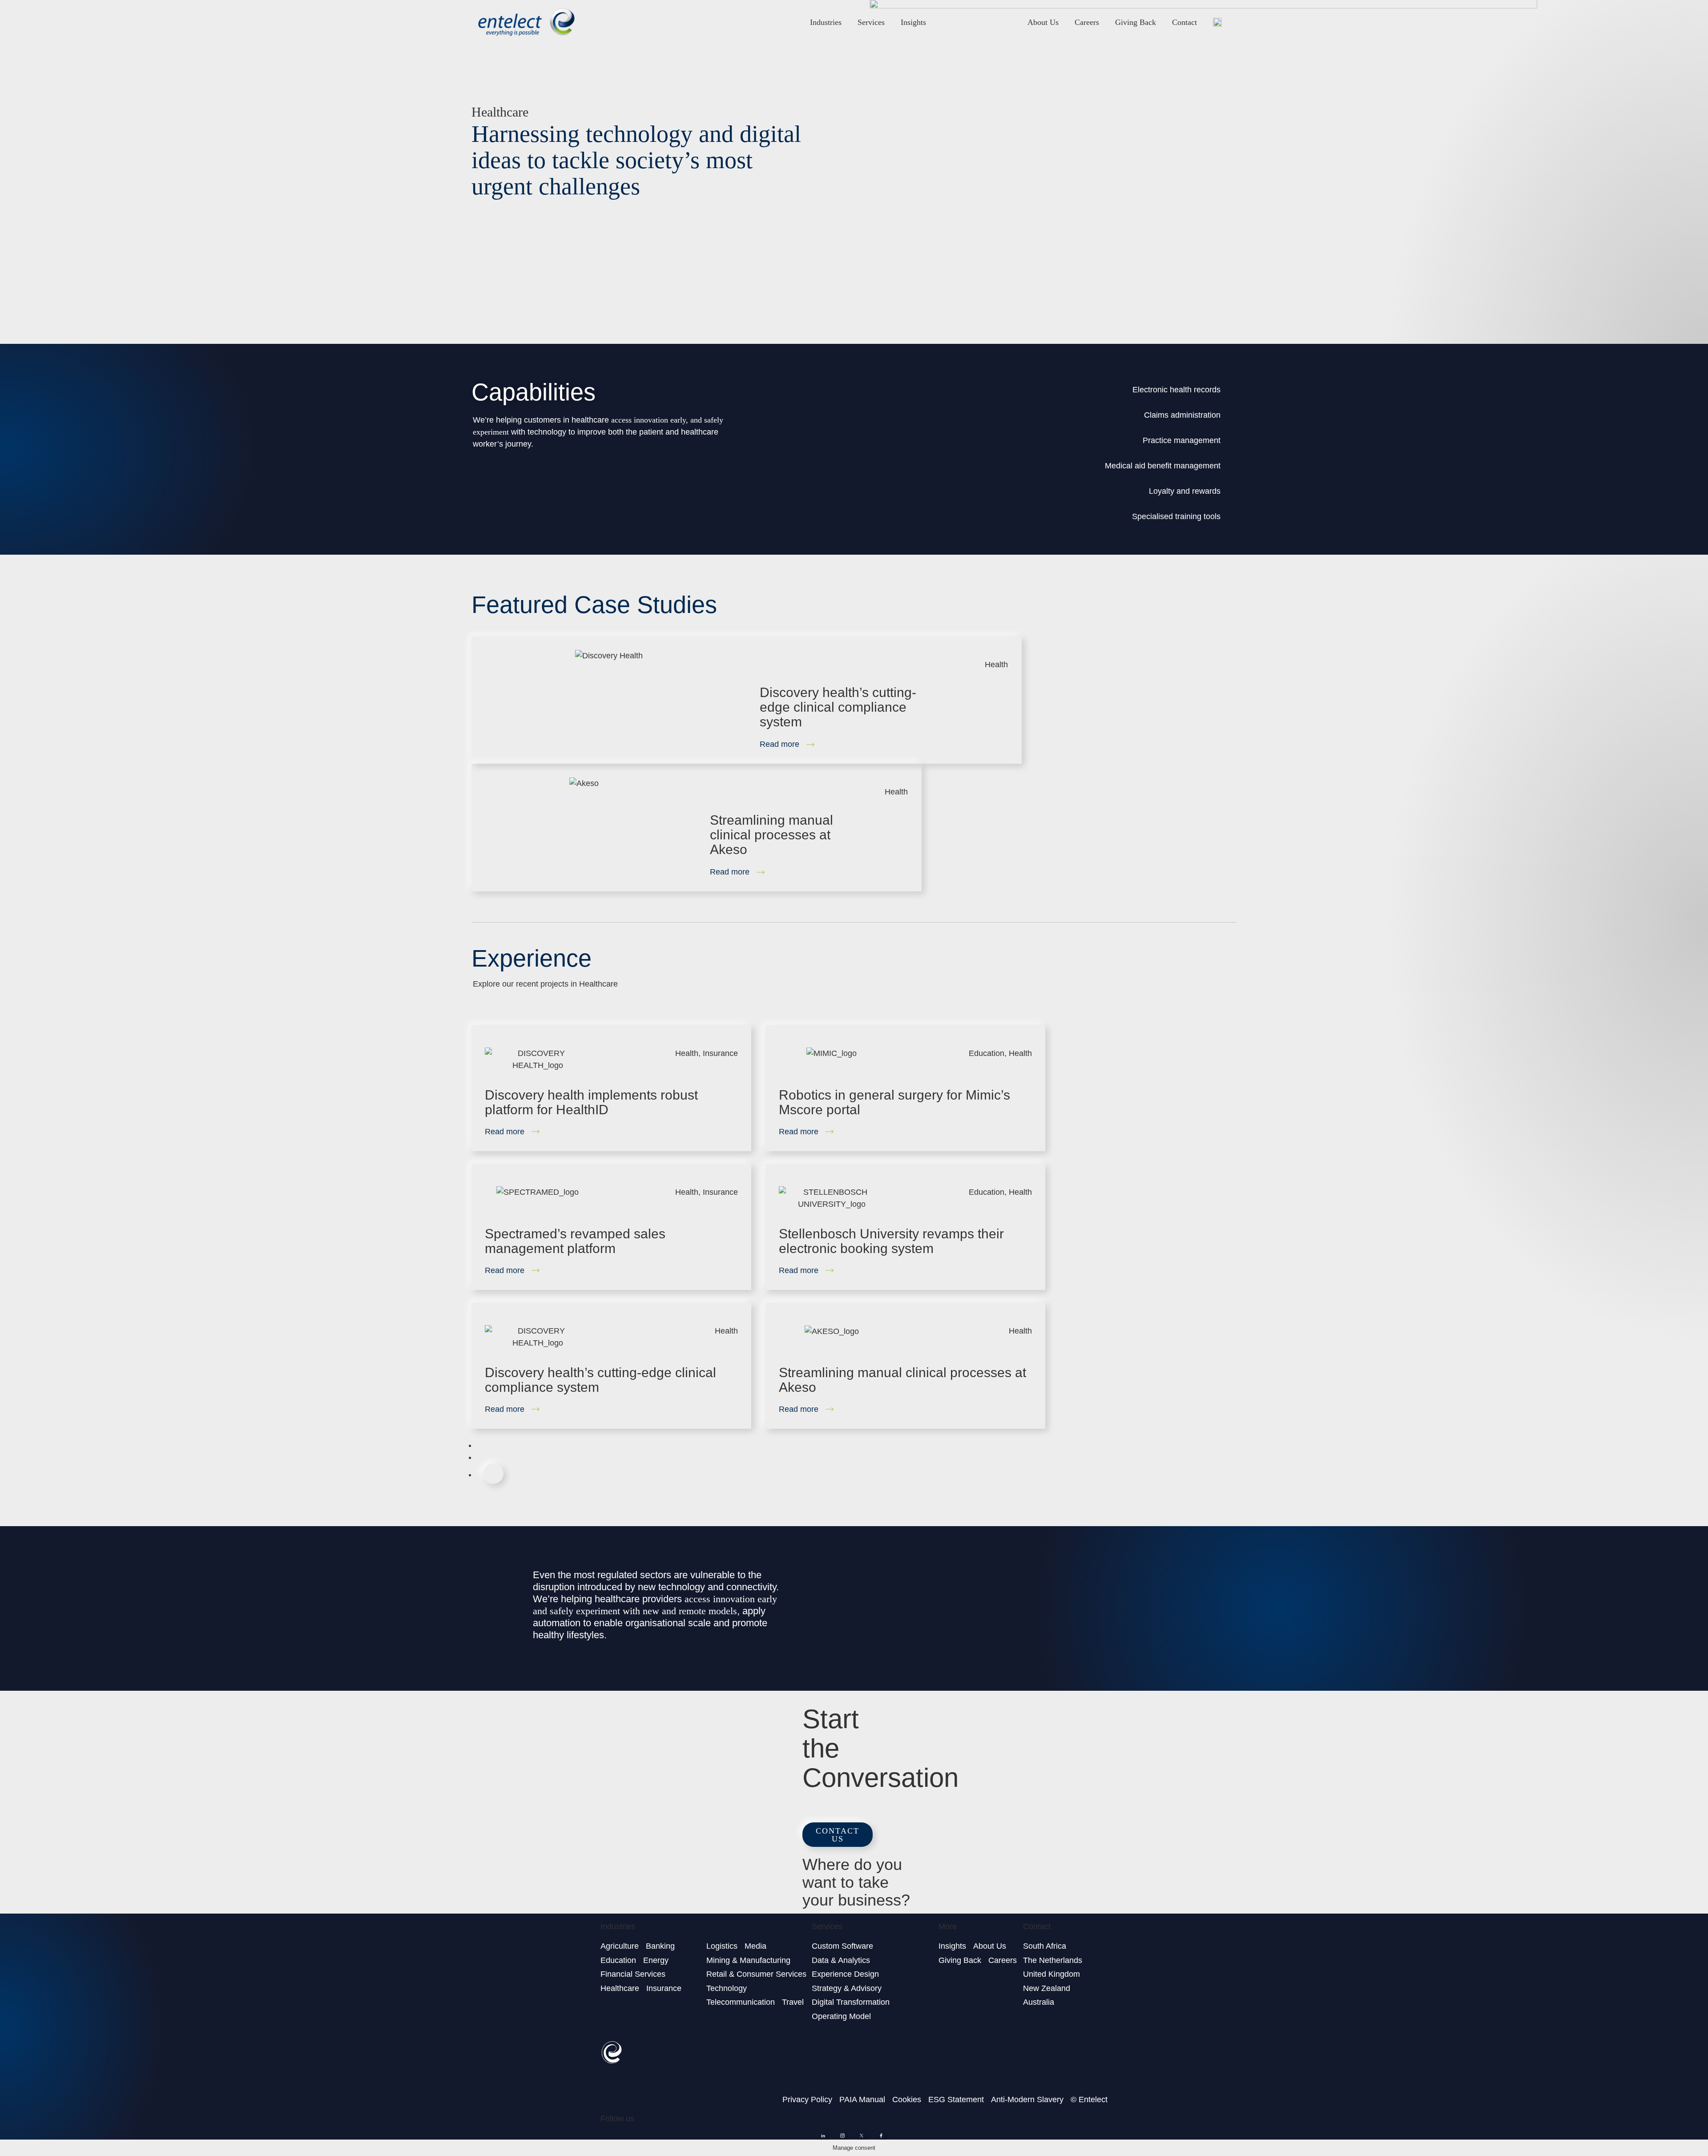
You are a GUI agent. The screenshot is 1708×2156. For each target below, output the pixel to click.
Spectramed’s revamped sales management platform (575, 1241)
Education (987, 1053)
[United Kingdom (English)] (1217, 22)
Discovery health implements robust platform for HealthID (591, 1102)
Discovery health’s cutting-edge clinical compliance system (838, 707)
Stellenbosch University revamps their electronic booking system (891, 1241)
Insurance (720, 1053)
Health (996, 665)
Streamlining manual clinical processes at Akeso (771, 835)
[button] (838, 1835)
